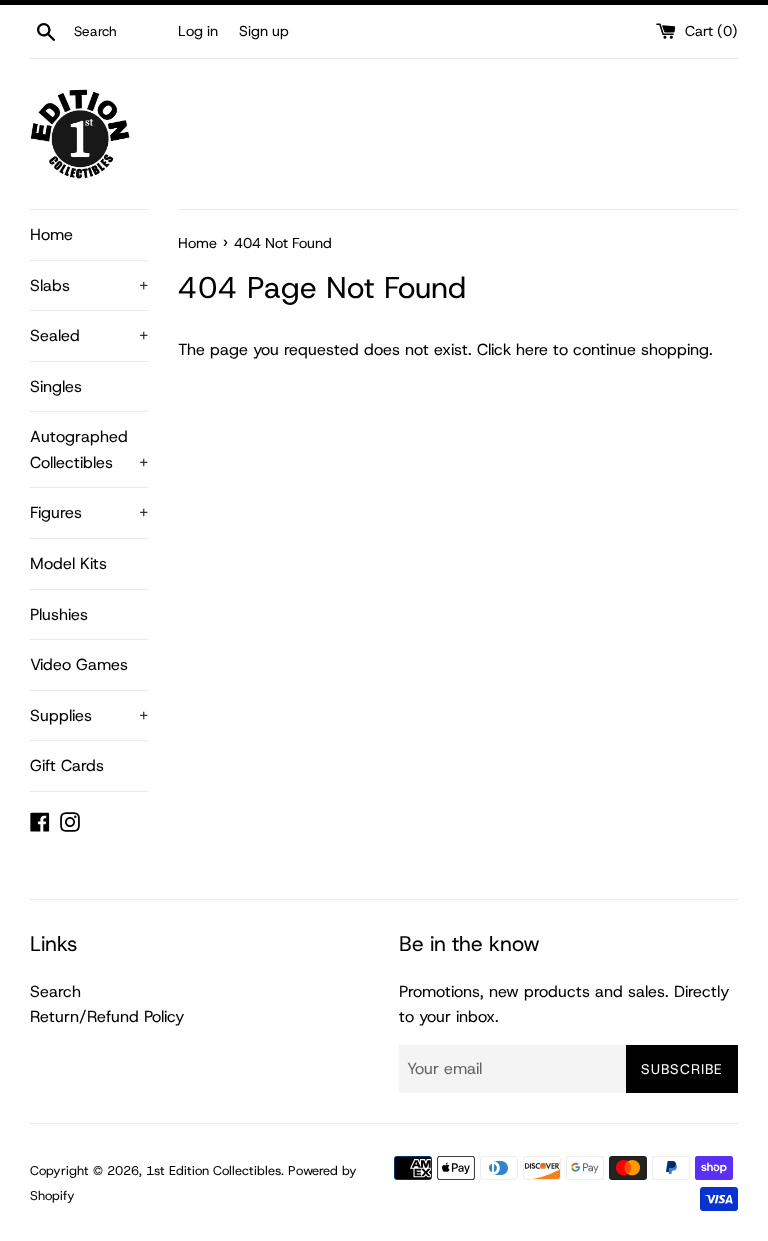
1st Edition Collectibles (213, 1170)
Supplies (89, 715)
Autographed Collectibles (89, 449)
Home (51, 234)
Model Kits (68, 563)
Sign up (264, 31)
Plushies (59, 614)
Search (55, 991)
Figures (89, 512)
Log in (198, 31)
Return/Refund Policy (107, 1016)
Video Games (79, 664)
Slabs (89, 285)
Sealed (89, 335)
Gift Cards (67, 765)
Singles (56, 386)
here (532, 349)
